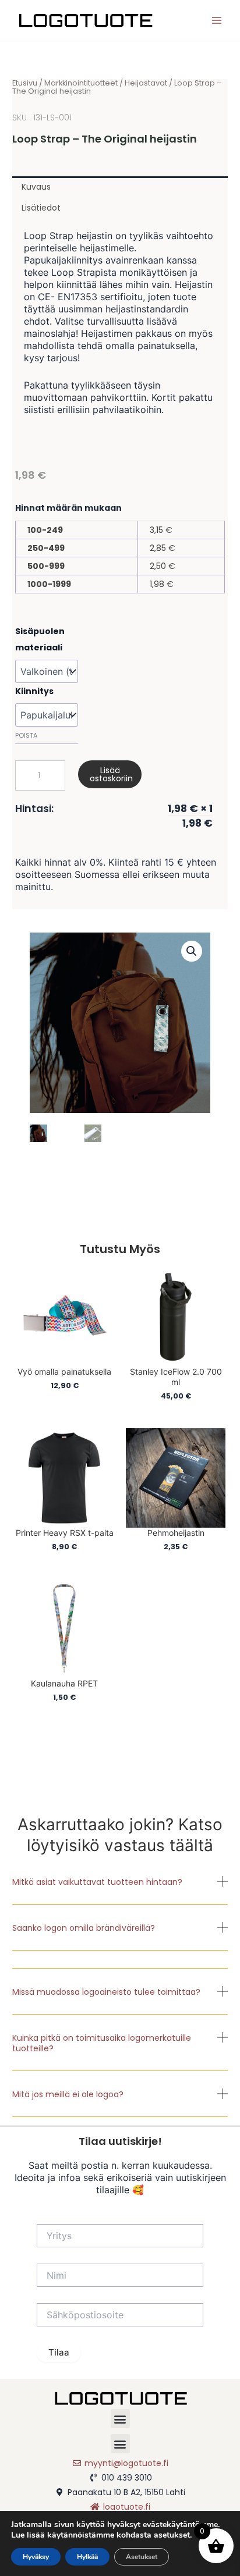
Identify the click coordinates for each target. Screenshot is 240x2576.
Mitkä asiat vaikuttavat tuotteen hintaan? (97, 1882)
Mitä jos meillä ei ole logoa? (68, 2094)
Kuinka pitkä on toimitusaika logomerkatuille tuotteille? (102, 2043)
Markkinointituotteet (81, 83)
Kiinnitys (34, 691)
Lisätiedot (41, 208)
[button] (120, 1890)
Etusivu (25, 83)
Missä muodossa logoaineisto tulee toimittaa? (106, 1992)
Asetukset (142, 2557)
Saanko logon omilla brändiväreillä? (84, 1928)
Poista (26, 735)
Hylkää (87, 2557)
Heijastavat (146, 83)
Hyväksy (36, 2557)
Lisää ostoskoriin (111, 774)
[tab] (120, 187)
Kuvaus (36, 187)
